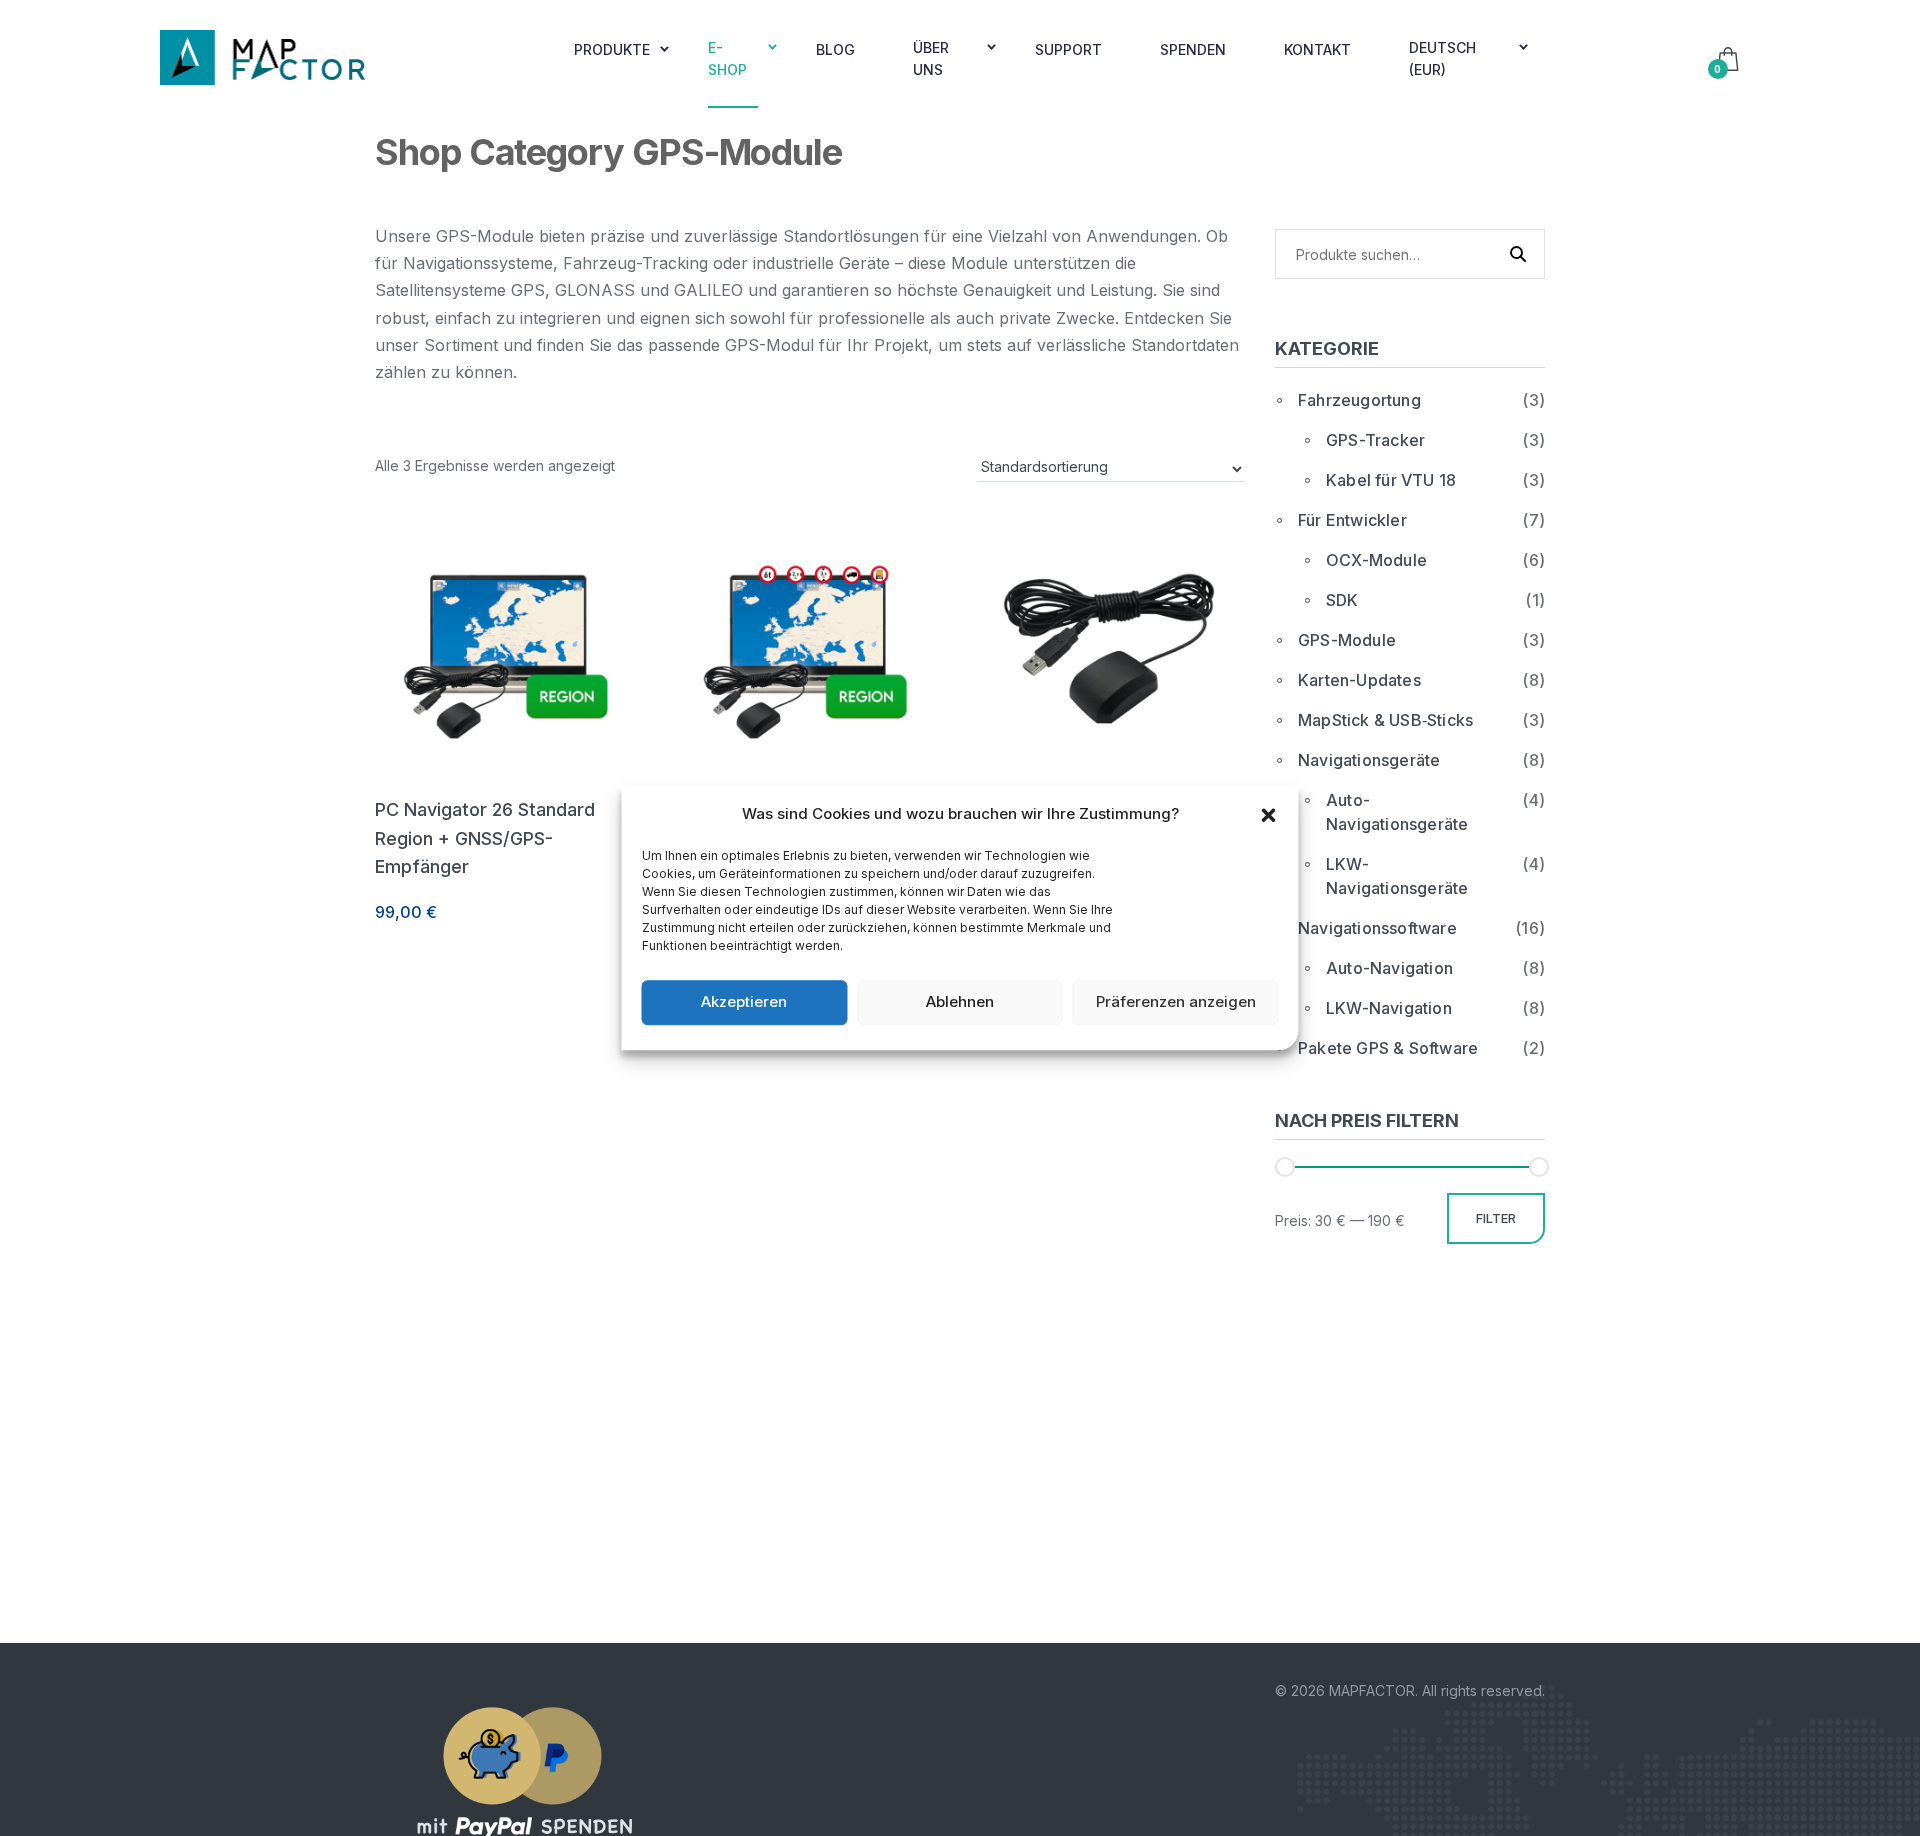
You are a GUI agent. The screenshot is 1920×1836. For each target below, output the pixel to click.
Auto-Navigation (1389, 968)
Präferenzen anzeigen (1176, 1001)
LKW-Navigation (1389, 1008)
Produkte (612, 49)
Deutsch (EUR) (1442, 58)
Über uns (931, 58)
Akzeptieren (744, 1001)
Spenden (1193, 49)
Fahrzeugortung (1359, 400)
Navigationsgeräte (1369, 760)
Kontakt (1317, 49)
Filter (1496, 1218)
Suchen (1512, 253)
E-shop (727, 58)
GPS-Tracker (1375, 440)
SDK (1342, 600)
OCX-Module (1376, 560)
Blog (835, 49)
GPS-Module (1347, 640)
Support (1068, 49)
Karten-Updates (1359, 680)
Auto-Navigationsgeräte (1397, 812)
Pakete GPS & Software (1388, 1048)
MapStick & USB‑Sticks (1385, 720)
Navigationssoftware (1377, 928)
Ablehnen (960, 1001)
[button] (1269, 814)
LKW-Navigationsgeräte (1397, 876)
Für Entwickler (1352, 520)
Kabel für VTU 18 (1391, 480)
